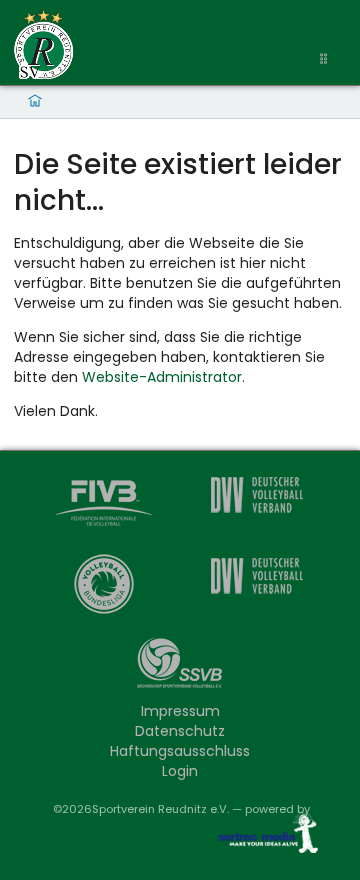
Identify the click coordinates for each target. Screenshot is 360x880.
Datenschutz (180, 731)
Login (180, 771)
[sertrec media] (260, 837)
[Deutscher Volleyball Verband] (256, 505)
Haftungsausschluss (180, 751)
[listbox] (326, 59)
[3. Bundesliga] (256, 586)
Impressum (180, 711)
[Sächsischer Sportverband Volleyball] (180, 667)
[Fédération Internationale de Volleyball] (104, 505)
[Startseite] (44, 45)
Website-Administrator (162, 377)
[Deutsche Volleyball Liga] (104, 586)
